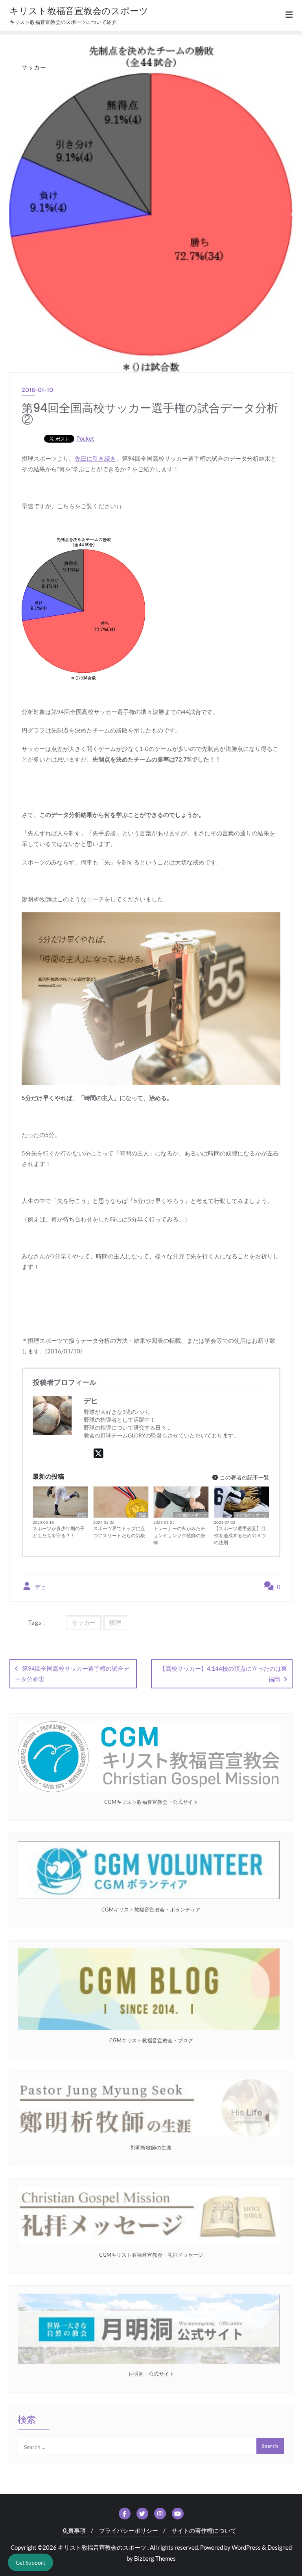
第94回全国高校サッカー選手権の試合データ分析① (72, 1674)
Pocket (85, 438)
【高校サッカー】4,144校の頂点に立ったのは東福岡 (223, 1674)
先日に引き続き (95, 458)
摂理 (115, 1622)
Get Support (30, 2562)
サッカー (84, 1622)
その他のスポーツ (191, 1515)
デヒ (40, 1587)
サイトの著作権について (204, 2530)
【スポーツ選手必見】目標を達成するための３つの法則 (240, 1535)
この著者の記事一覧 (244, 1477)
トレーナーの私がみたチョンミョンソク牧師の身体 (179, 1535)
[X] (99, 1453)
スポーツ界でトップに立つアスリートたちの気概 (119, 1532)
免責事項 (74, 2530)
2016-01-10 (37, 390)
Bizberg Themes (155, 2558)
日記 (82, 1515)
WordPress (246, 2547)
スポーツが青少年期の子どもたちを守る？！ (59, 1532)
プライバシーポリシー (129, 2530)
